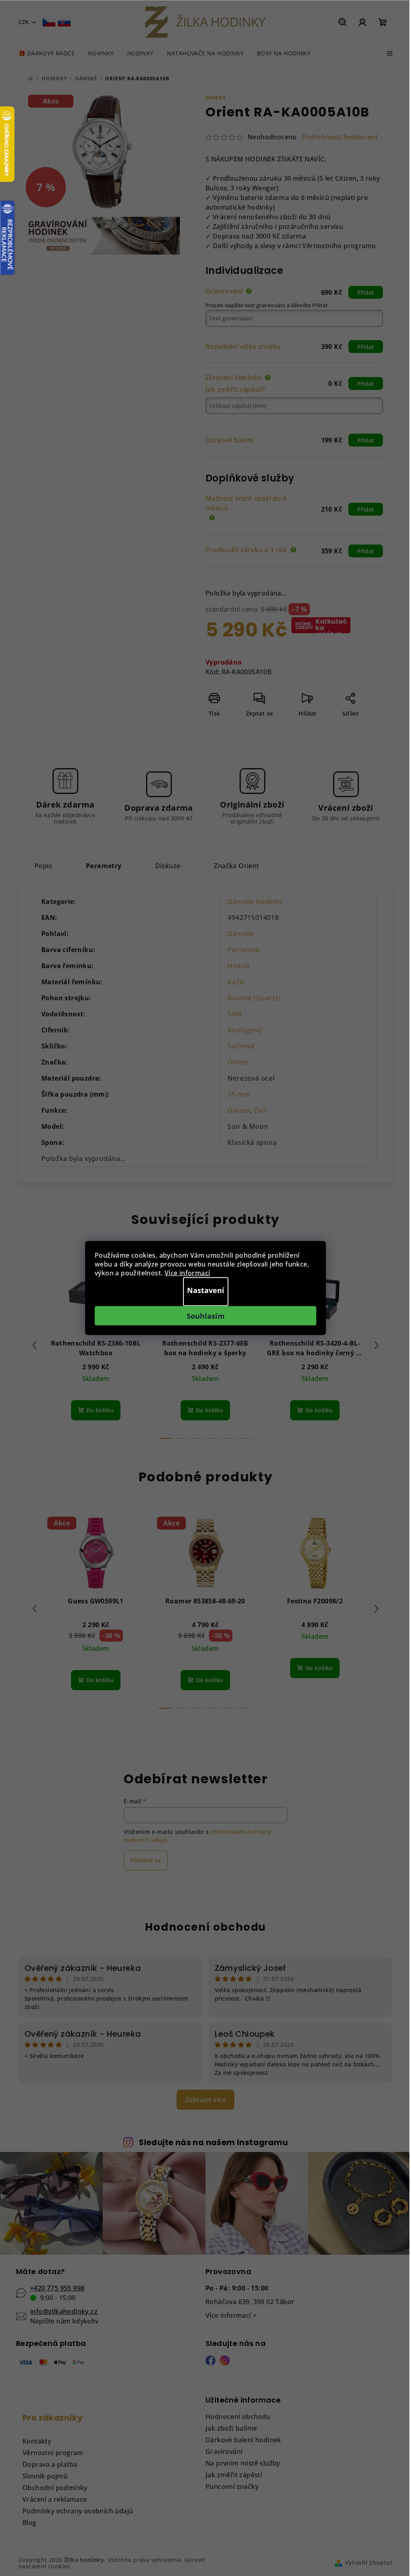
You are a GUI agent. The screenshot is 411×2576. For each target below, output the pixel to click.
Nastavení (206, 1290)
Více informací (187, 1273)
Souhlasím (206, 1316)
